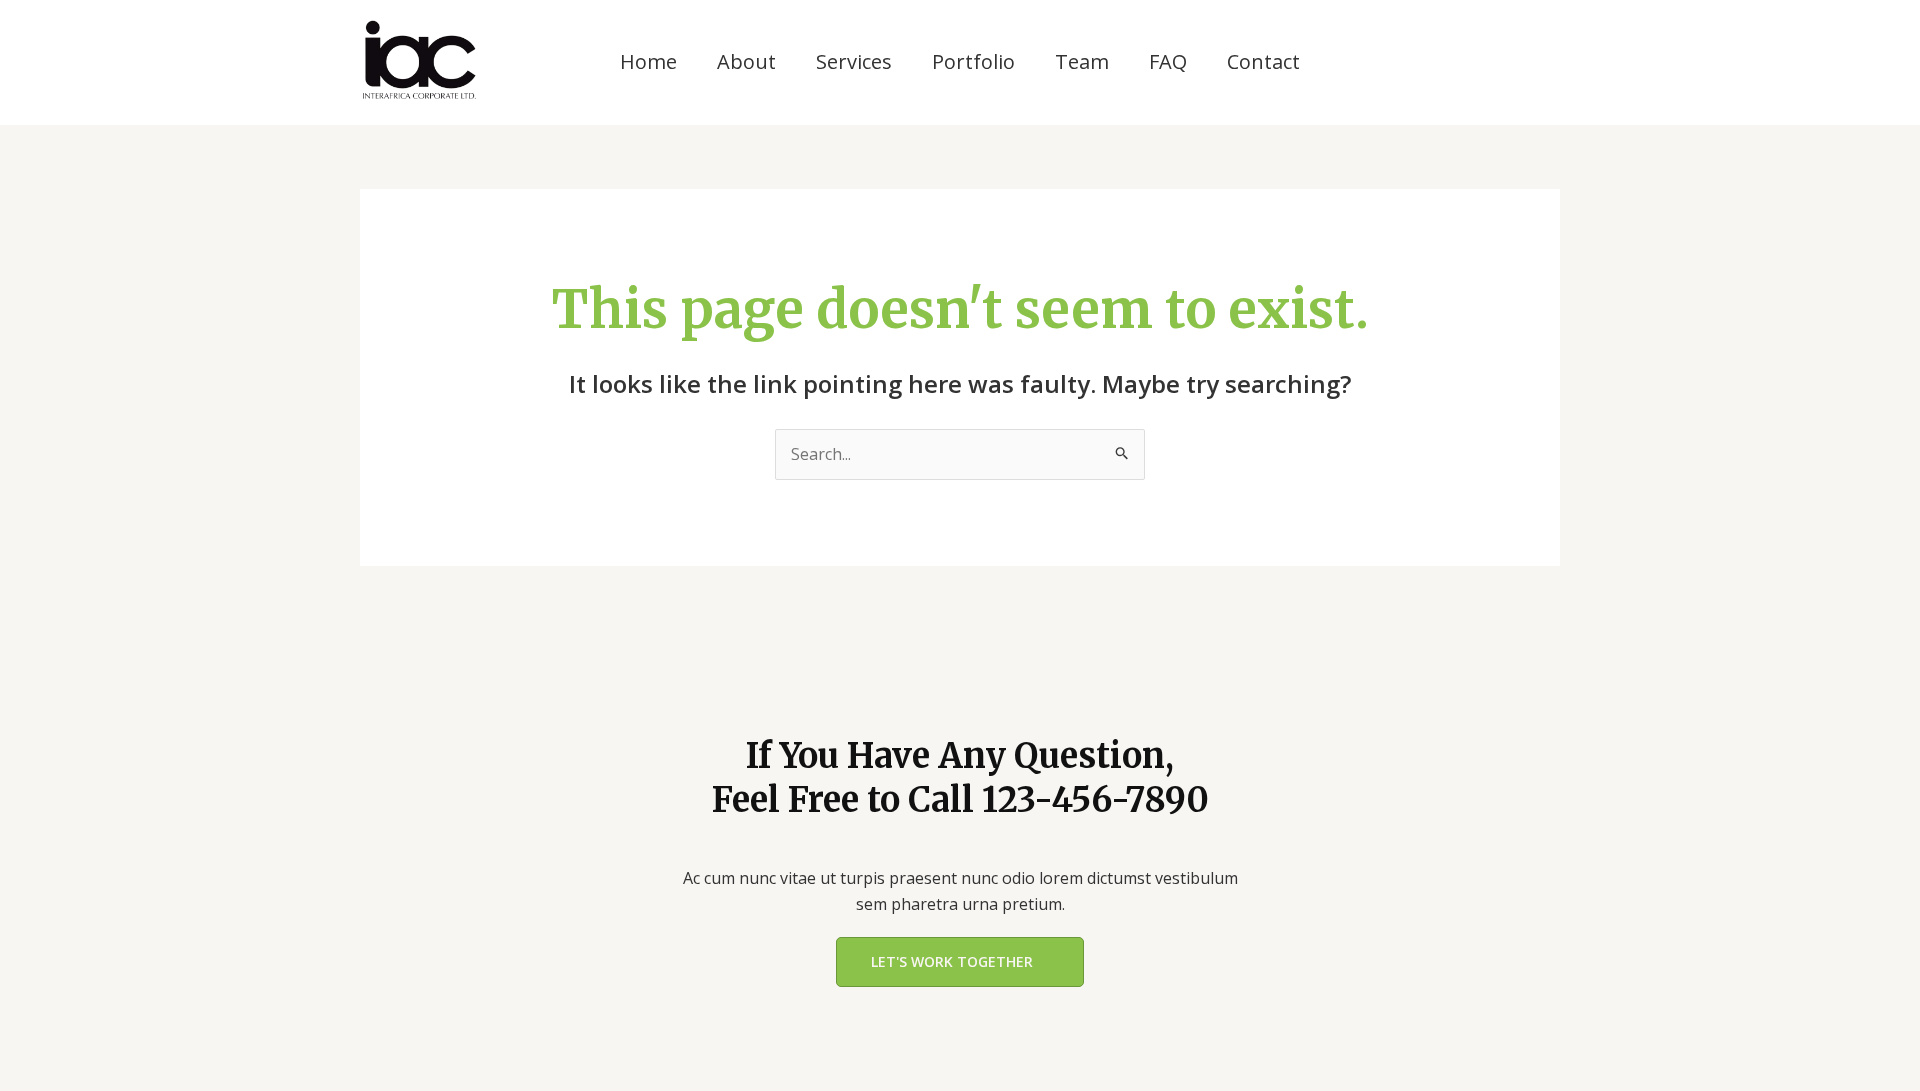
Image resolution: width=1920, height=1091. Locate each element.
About (746, 61)
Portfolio (973, 61)
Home (648, 61)
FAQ (1168, 61)
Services (854, 61)
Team (1082, 61)
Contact (1263, 61)
